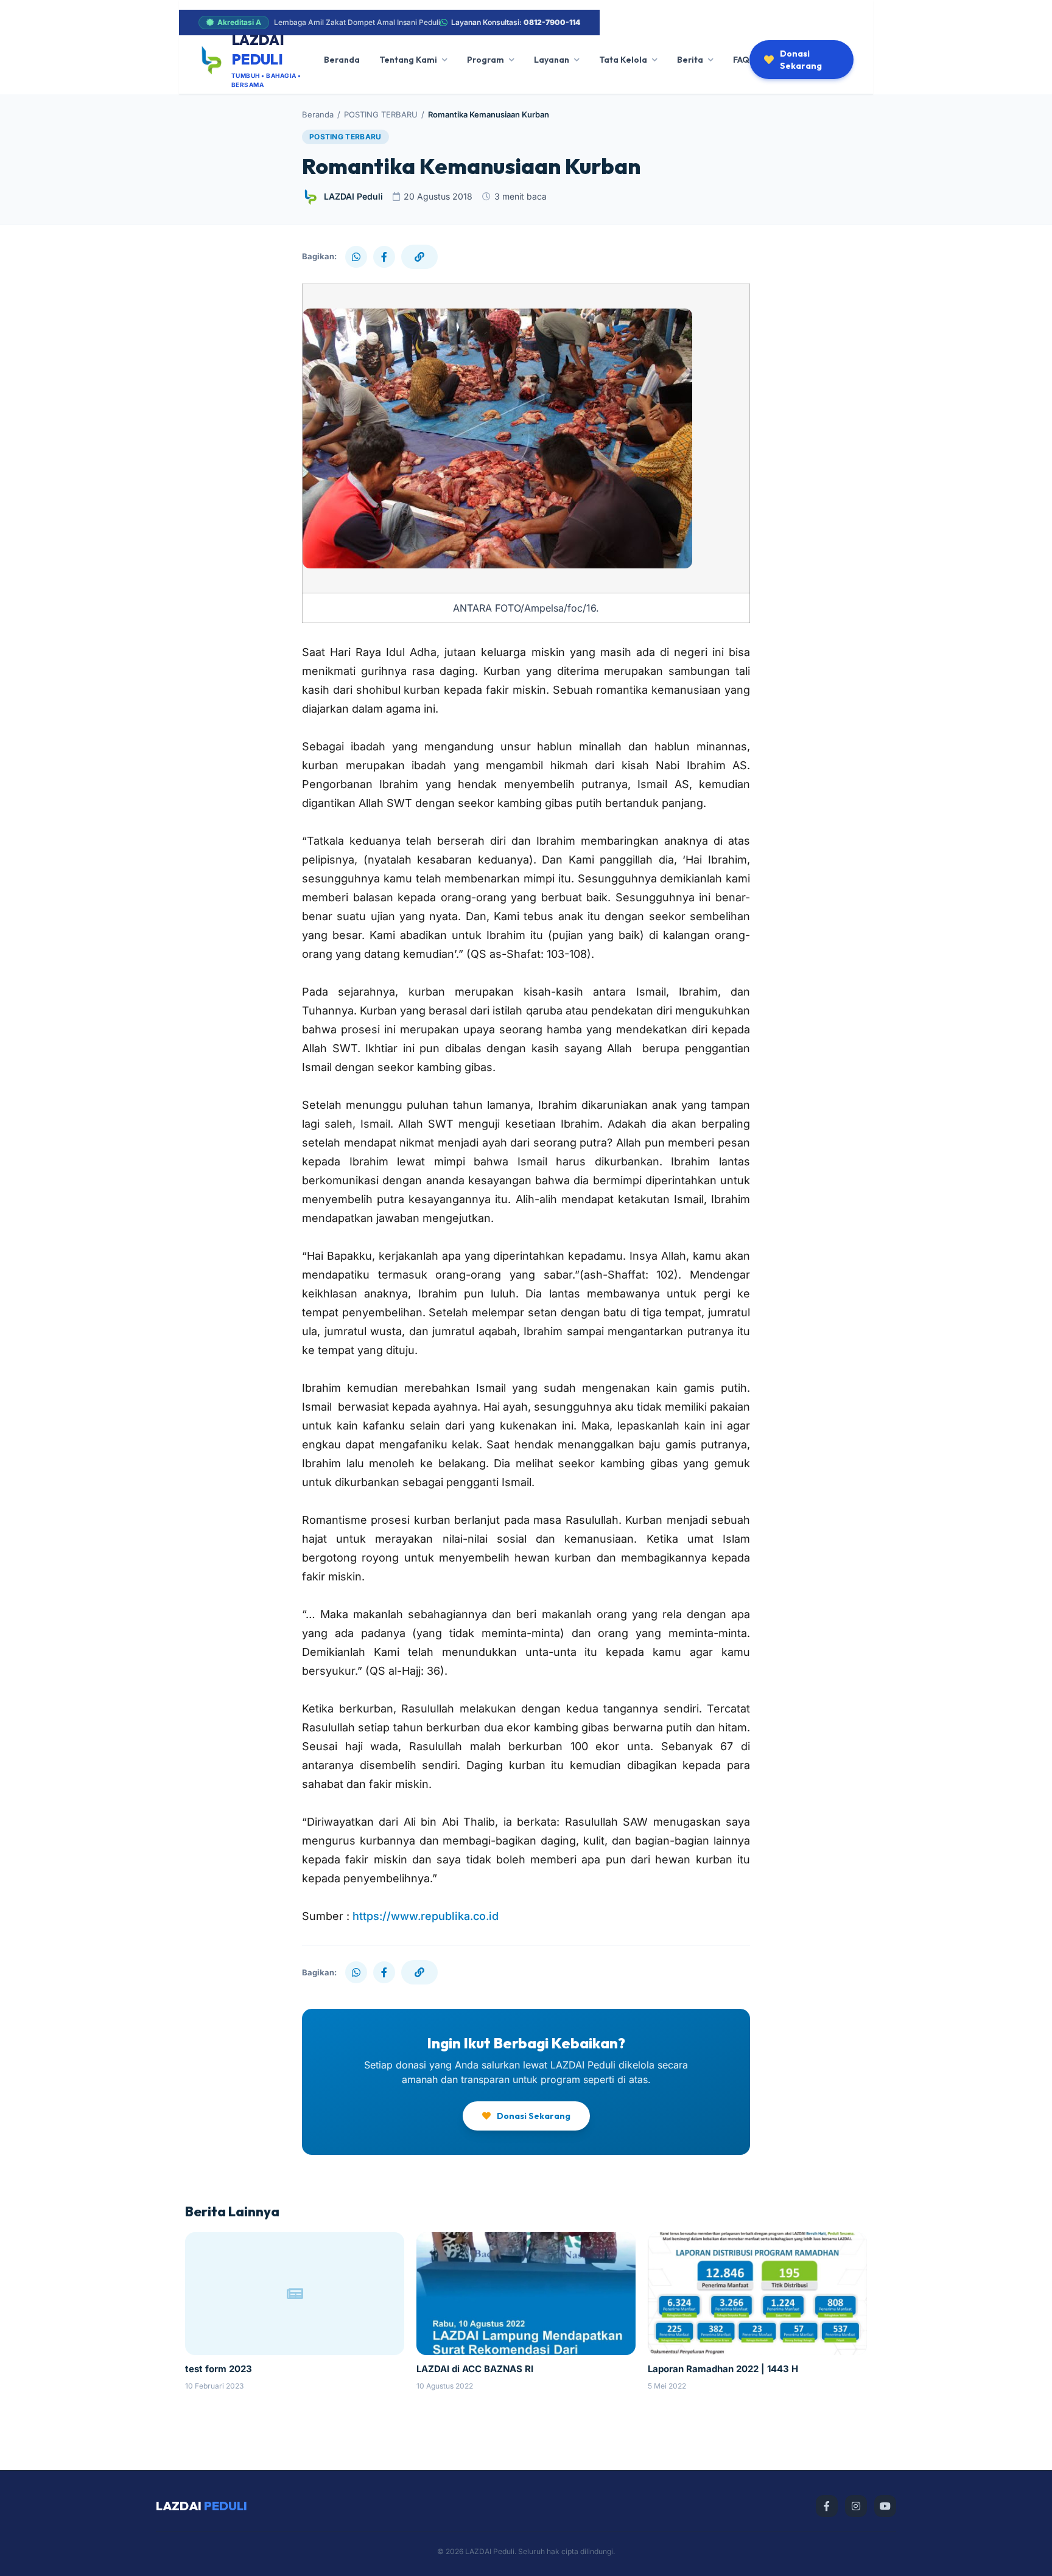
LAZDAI (202, 2506)
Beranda (342, 60)
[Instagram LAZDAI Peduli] (856, 2506)
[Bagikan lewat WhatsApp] (356, 257)
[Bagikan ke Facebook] (384, 257)
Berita (690, 60)
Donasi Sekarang (801, 60)
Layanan (552, 60)
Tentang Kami (408, 60)
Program (486, 60)
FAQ (741, 60)
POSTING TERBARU (381, 114)
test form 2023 (219, 2369)
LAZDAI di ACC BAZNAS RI (475, 2369)
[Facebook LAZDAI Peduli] (827, 2506)
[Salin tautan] (419, 257)
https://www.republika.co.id (426, 1916)
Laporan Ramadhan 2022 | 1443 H (723, 2369)
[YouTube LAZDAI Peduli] (885, 2506)
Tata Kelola (623, 60)
